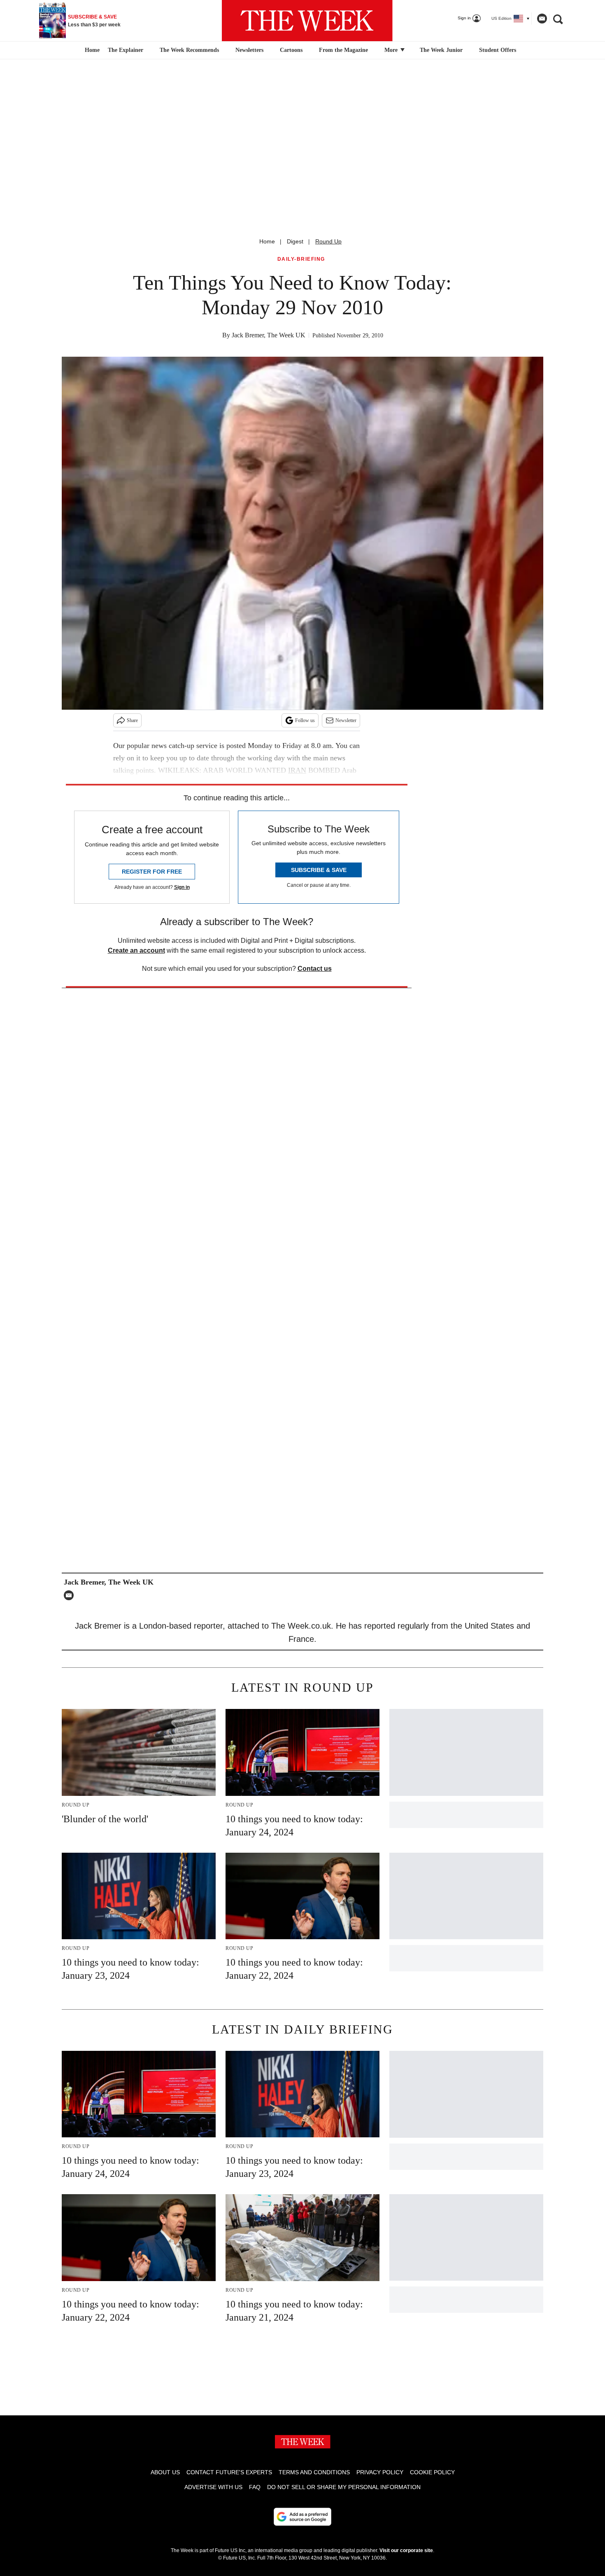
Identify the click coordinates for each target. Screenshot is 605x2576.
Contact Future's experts (229, 2472)
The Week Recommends (189, 50)
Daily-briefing (301, 259)
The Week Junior (441, 50)
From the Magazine (343, 50)
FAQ (255, 2487)
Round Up (328, 241)
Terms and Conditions (314, 2472)
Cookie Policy (432, 2472)
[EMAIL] (71, 1595)
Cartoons (291, 50)
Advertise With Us (213, 2487)
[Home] (91, 50)
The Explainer (126, 50)
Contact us (315, 969)
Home (267, 241)
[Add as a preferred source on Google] (302, 2517)
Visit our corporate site (406, 2550)
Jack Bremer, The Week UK (269, 335)
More (392, 50)
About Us (165, 2472)
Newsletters (249, 50)
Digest (295, 241)
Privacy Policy (380, 2472)
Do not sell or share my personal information (344, 2487)
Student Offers (498, 50)
